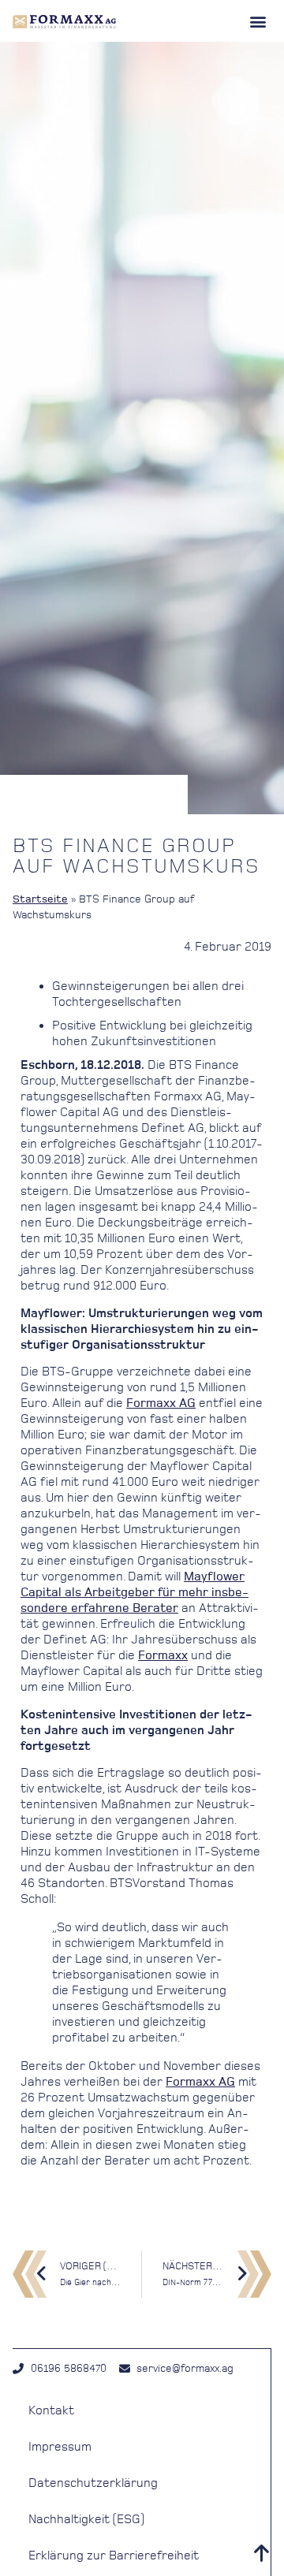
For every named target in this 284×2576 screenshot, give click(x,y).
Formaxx (163, 1655)
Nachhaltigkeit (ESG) (86, 2519)
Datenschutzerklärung (93, 2483)
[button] (258, 21)
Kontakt (51, 2410)
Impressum (60, 2446)
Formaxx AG (161, 1403)
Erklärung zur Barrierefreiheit (114, 2555)
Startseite (40, 899)
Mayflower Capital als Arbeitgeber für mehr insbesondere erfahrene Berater (135, 1592)
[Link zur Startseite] (64, 21)
